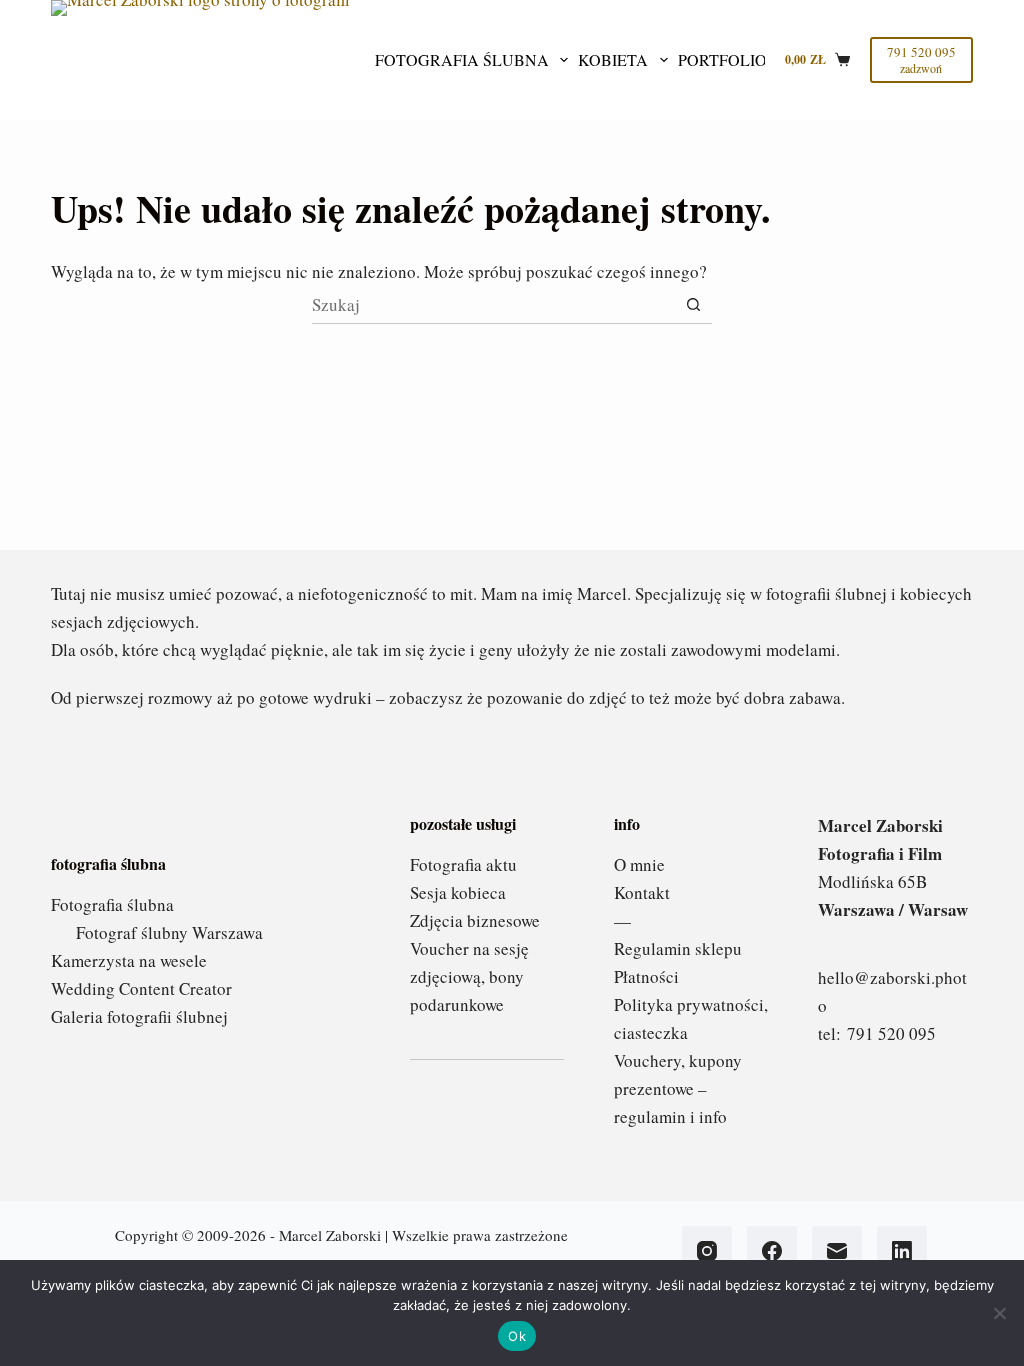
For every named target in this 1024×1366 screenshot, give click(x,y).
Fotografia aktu (463, 864)
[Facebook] (772, 1251)
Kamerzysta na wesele (129, 960)
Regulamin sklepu (678, 948)
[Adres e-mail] (837, 1251)
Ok (517, 1336)
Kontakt (642, 892)
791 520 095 (891, 1033)
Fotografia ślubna (462, 59)
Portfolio (722, 59)
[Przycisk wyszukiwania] (693, 304)
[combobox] (493, 305)
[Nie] (999, 1313)
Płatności (646, 976)
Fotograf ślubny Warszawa (169, 932)
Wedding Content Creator (141, 988)
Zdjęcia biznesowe (475, 920)
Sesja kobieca (458, 892)
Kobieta (613, 59)
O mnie (639, 864)
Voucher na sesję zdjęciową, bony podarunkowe (469, 976)
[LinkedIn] (902, 1251)
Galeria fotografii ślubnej (139, 1016)
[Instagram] (707, 1251)
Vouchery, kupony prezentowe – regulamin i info (678, 1088)
